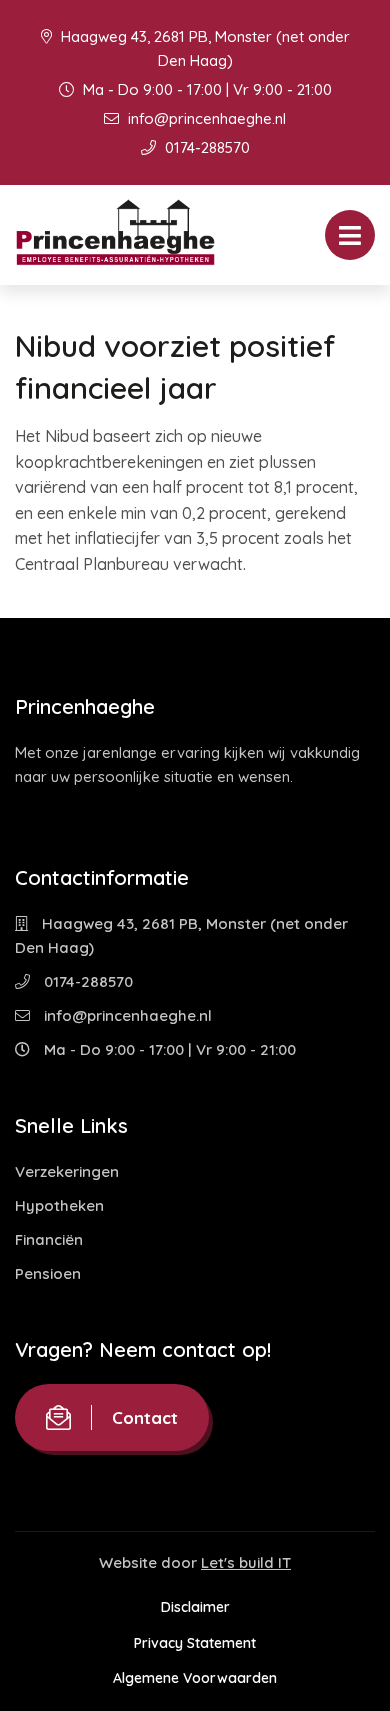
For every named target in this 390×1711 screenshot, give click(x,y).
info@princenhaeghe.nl (205, 118)
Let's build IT (246, 1562)
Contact (145, 1417)
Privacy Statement (195, 1643)
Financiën (49, 1239)
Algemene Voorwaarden (195, 1678)
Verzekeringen (67, 1171)
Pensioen (48, 1273)
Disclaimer (195, 1607)
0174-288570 (205, 147)
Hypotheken (59, 1205)
